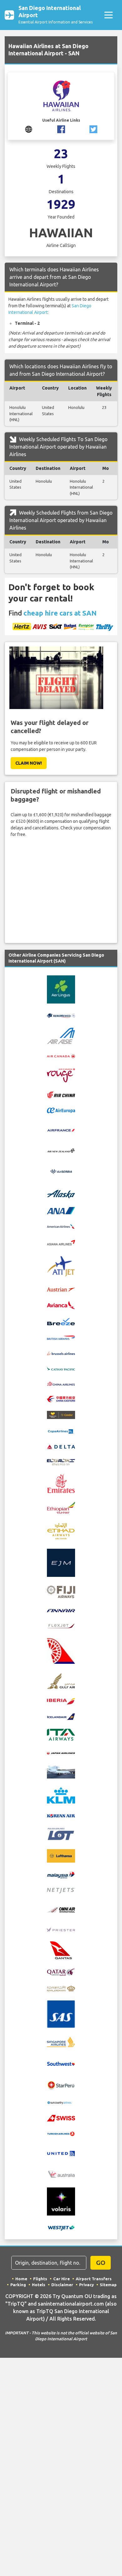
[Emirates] (61, 1483)
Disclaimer (62, 2285)
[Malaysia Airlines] (61, 1874)
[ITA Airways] (61, 1734)
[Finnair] (61, 1610)
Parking (18, 2285)
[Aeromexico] (61, 1015)
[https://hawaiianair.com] (29, 129)
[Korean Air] (61, 1815)
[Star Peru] (61, 2085)
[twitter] (93, 129)
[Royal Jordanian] (61, 1988)
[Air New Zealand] (61, 1150)
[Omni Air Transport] (61, 1909)
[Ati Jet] (61, 1266)
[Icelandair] (61, 1716)
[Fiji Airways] (61, 1592)
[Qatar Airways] (61, 1971)
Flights (40, 2279)
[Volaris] (61, 2201)
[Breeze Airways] (61, 1321)
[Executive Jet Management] (61, 1562)
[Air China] (61, 1094)
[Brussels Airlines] (61, 1353)
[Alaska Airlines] (61, 1194)
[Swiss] (61, 2118)
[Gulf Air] (61, 1680)
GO (101, 2263)
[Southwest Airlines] (61, 2063)
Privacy (86, 2285)
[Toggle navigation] (108, 15)
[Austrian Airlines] (61, 1289)
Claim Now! (29, 763)
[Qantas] (61, 1950)
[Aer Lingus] (61, 989)
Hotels (39, 2285)
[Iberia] (61, 1701)
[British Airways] (61, 1337)
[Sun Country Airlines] (61, 2102)
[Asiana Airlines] (61, 1242)
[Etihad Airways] (61, 1531)
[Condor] (61, 1415)
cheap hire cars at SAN (60, 613)
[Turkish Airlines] (61, 2133)
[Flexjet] (61, 1625)
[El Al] (61, 1462)
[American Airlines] (61, 1226)
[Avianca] (61, 1305)
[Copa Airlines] (61, 1431)
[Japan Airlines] (61, 1753)
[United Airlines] (61, 2153)
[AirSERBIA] (61, 1171)
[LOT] (61, 1834)
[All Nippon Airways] (61, 1210)
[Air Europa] (61, 1110)
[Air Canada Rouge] (61, 1075)
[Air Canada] (61, 1056)
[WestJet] (61, 2227)
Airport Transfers (94, 2279)
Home (21, 2279)
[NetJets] (61, 1890)
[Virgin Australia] (61, 2174)
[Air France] (61, 1130)
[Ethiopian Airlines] (61, 1507)
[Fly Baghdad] (61, 1650)
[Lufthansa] (61, 1856)
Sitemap (108, 2285)
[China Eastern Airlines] (61, 1399)
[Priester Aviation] (61, 1929)
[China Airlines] (61, 1383)
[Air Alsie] (61, 1035)
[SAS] (61, 2014)
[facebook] (61, 129)
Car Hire (61, 2279)
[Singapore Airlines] (61, 2041)
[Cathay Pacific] (61, 1368)
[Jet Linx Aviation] (61, 1771)
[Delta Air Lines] (61, 1446)
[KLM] (61, 1795)
